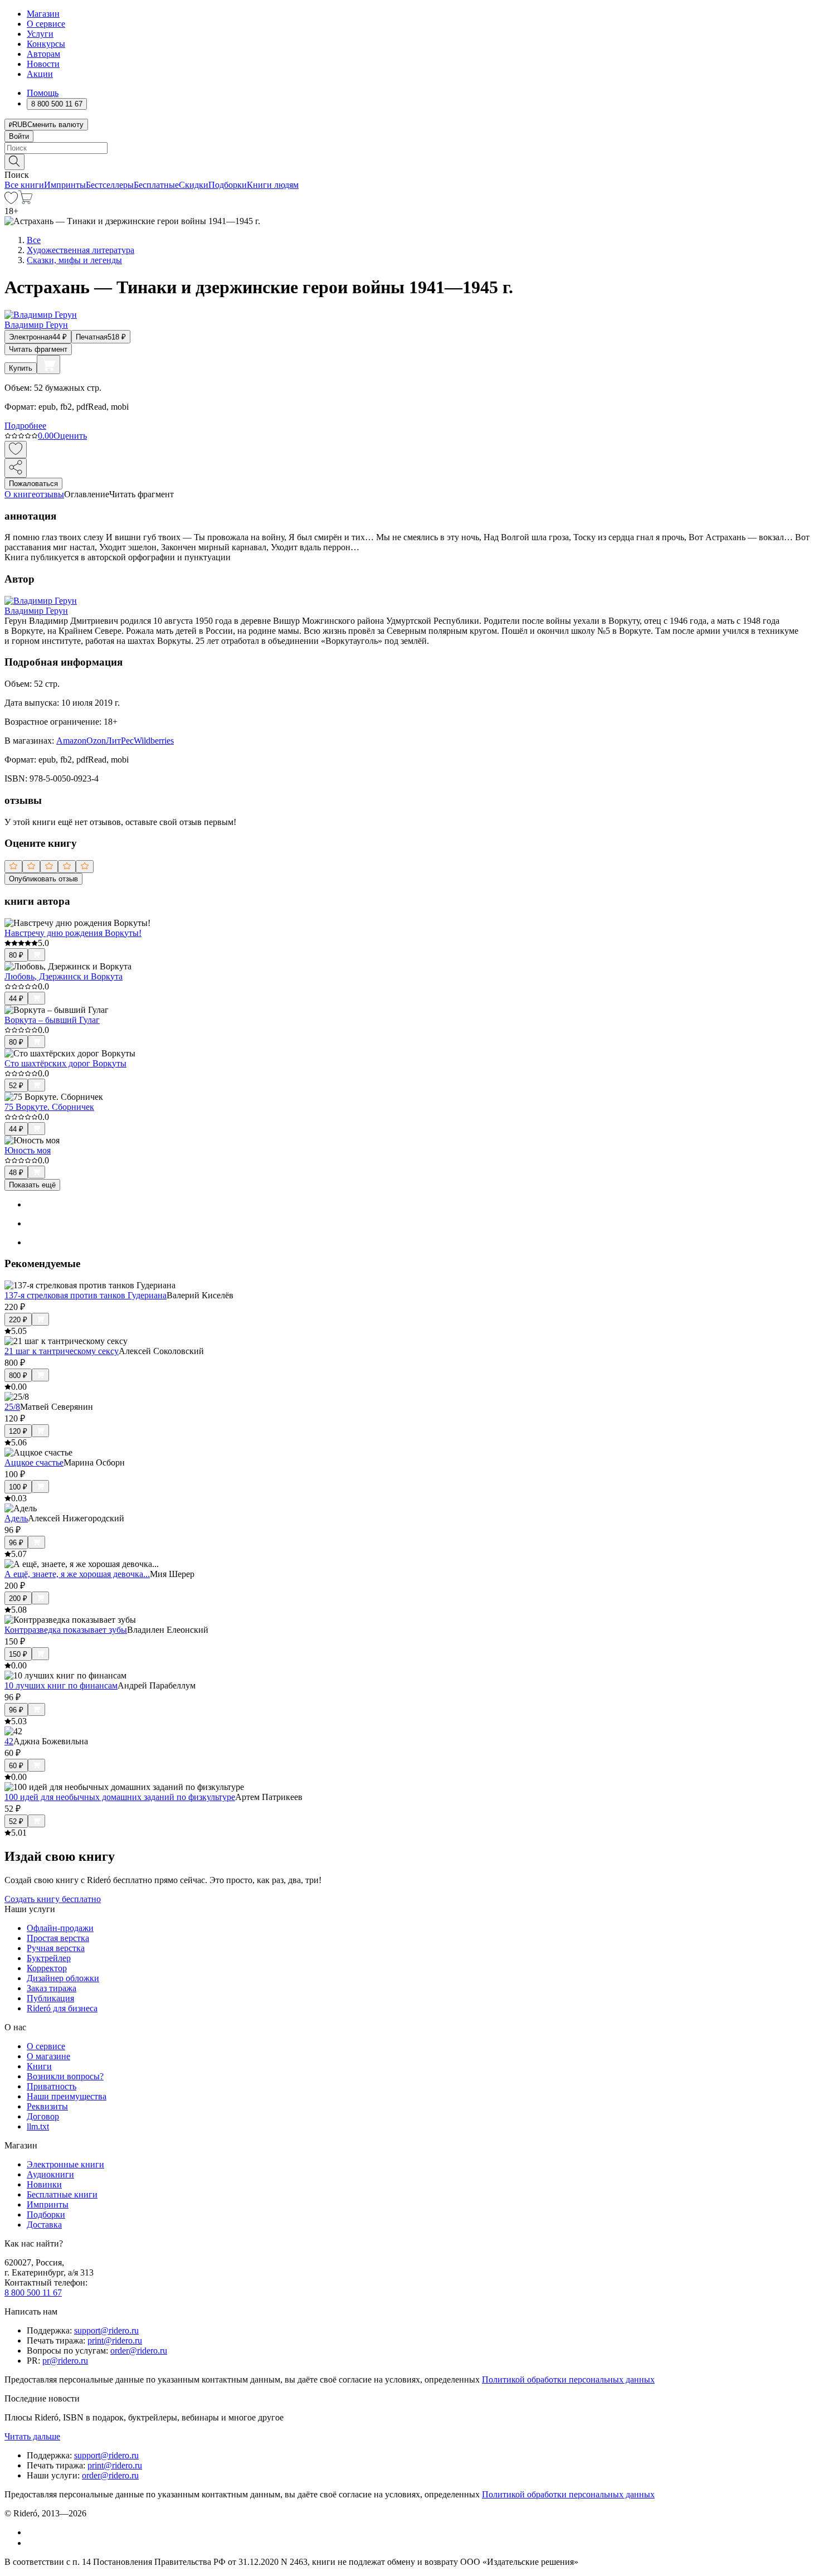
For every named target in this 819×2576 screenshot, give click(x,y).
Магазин (43, 14)
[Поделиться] (16, 468)
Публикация (50, 1998)
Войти (19, 136)
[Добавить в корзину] (48, 365)
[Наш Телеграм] (31, 2543)
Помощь (43, 93)
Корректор (47, 1968)
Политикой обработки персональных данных (568, 2379)
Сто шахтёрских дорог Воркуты (65, 1063)
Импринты (65, 185)
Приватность (52, 2086)
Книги (39, 2066)
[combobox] (409, 148)
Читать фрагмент (38, 349)
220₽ (18, 1320)
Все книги (24, 185)
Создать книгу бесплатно (53, 1899)
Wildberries (154, 741)
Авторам (43, 54)
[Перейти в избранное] (11, 201)
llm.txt (38, 2126)
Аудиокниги (50, 2174)
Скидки (194, 185)
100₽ (18, 1487)
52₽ (16, 1086)
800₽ (18, 1376)
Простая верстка (58, 1938)
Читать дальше (32, 2436)
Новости (43, 64)
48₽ (16, 1173)
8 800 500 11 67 (33, 2293)
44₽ (16, 999)
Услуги (40, 34)
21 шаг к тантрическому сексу (62, 1351)
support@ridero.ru (106, 2330)
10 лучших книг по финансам (61, 1685)
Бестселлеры (110, 185)
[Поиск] (14, 162)
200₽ (18, 1599)
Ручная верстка (56, 1948)
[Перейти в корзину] (25, 201)
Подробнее (25, 426)
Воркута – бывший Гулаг (52, 1020)
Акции (40, 74)
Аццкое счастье (34, 1462)
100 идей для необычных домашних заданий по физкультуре (120, 1797)
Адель (16, 1518)
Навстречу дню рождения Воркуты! (73, 933)
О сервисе (46, 24)
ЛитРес (120, 741)
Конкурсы (46, 44)
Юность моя (28, 1150)
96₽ (16, 1543)
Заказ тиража (52, 1988)
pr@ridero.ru (65, 2361)
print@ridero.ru (115, 2340)
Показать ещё (32, 1185)
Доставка (44, 2225)
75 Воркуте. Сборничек (49, 1107)
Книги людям (273, 185)
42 (9, 1741)
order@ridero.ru (139, 2351)
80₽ (16, 955)
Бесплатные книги (62, 2194)
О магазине (48, 2056)
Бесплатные (156, 185)
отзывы (50, 494)
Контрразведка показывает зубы (66, 1630)
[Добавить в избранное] (16, 450)
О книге (20, 494)
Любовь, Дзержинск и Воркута (64, 976)
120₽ (18, 1431)
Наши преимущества (67, 2096)
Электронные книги (65, 2164)
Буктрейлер (49, 1958)
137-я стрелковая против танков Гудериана (86, 1295)
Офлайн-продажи (60, 1928)
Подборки (228, 185)
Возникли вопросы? (65, 2076)
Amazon (71, 741)
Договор (43, 2116)
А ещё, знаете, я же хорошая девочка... (77, 1574)
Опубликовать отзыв (43, 879)
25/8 (12, 1407)
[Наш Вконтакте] (33, 2532)
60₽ (16, 1766)
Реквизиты (47, 2106)
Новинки (44, 2184)
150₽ (18, 1654)
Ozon (96, 741)
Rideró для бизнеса (62, 2008)
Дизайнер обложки (63, 1978)
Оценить (70, 436)
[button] (409, 161)
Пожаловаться (33, 484)
